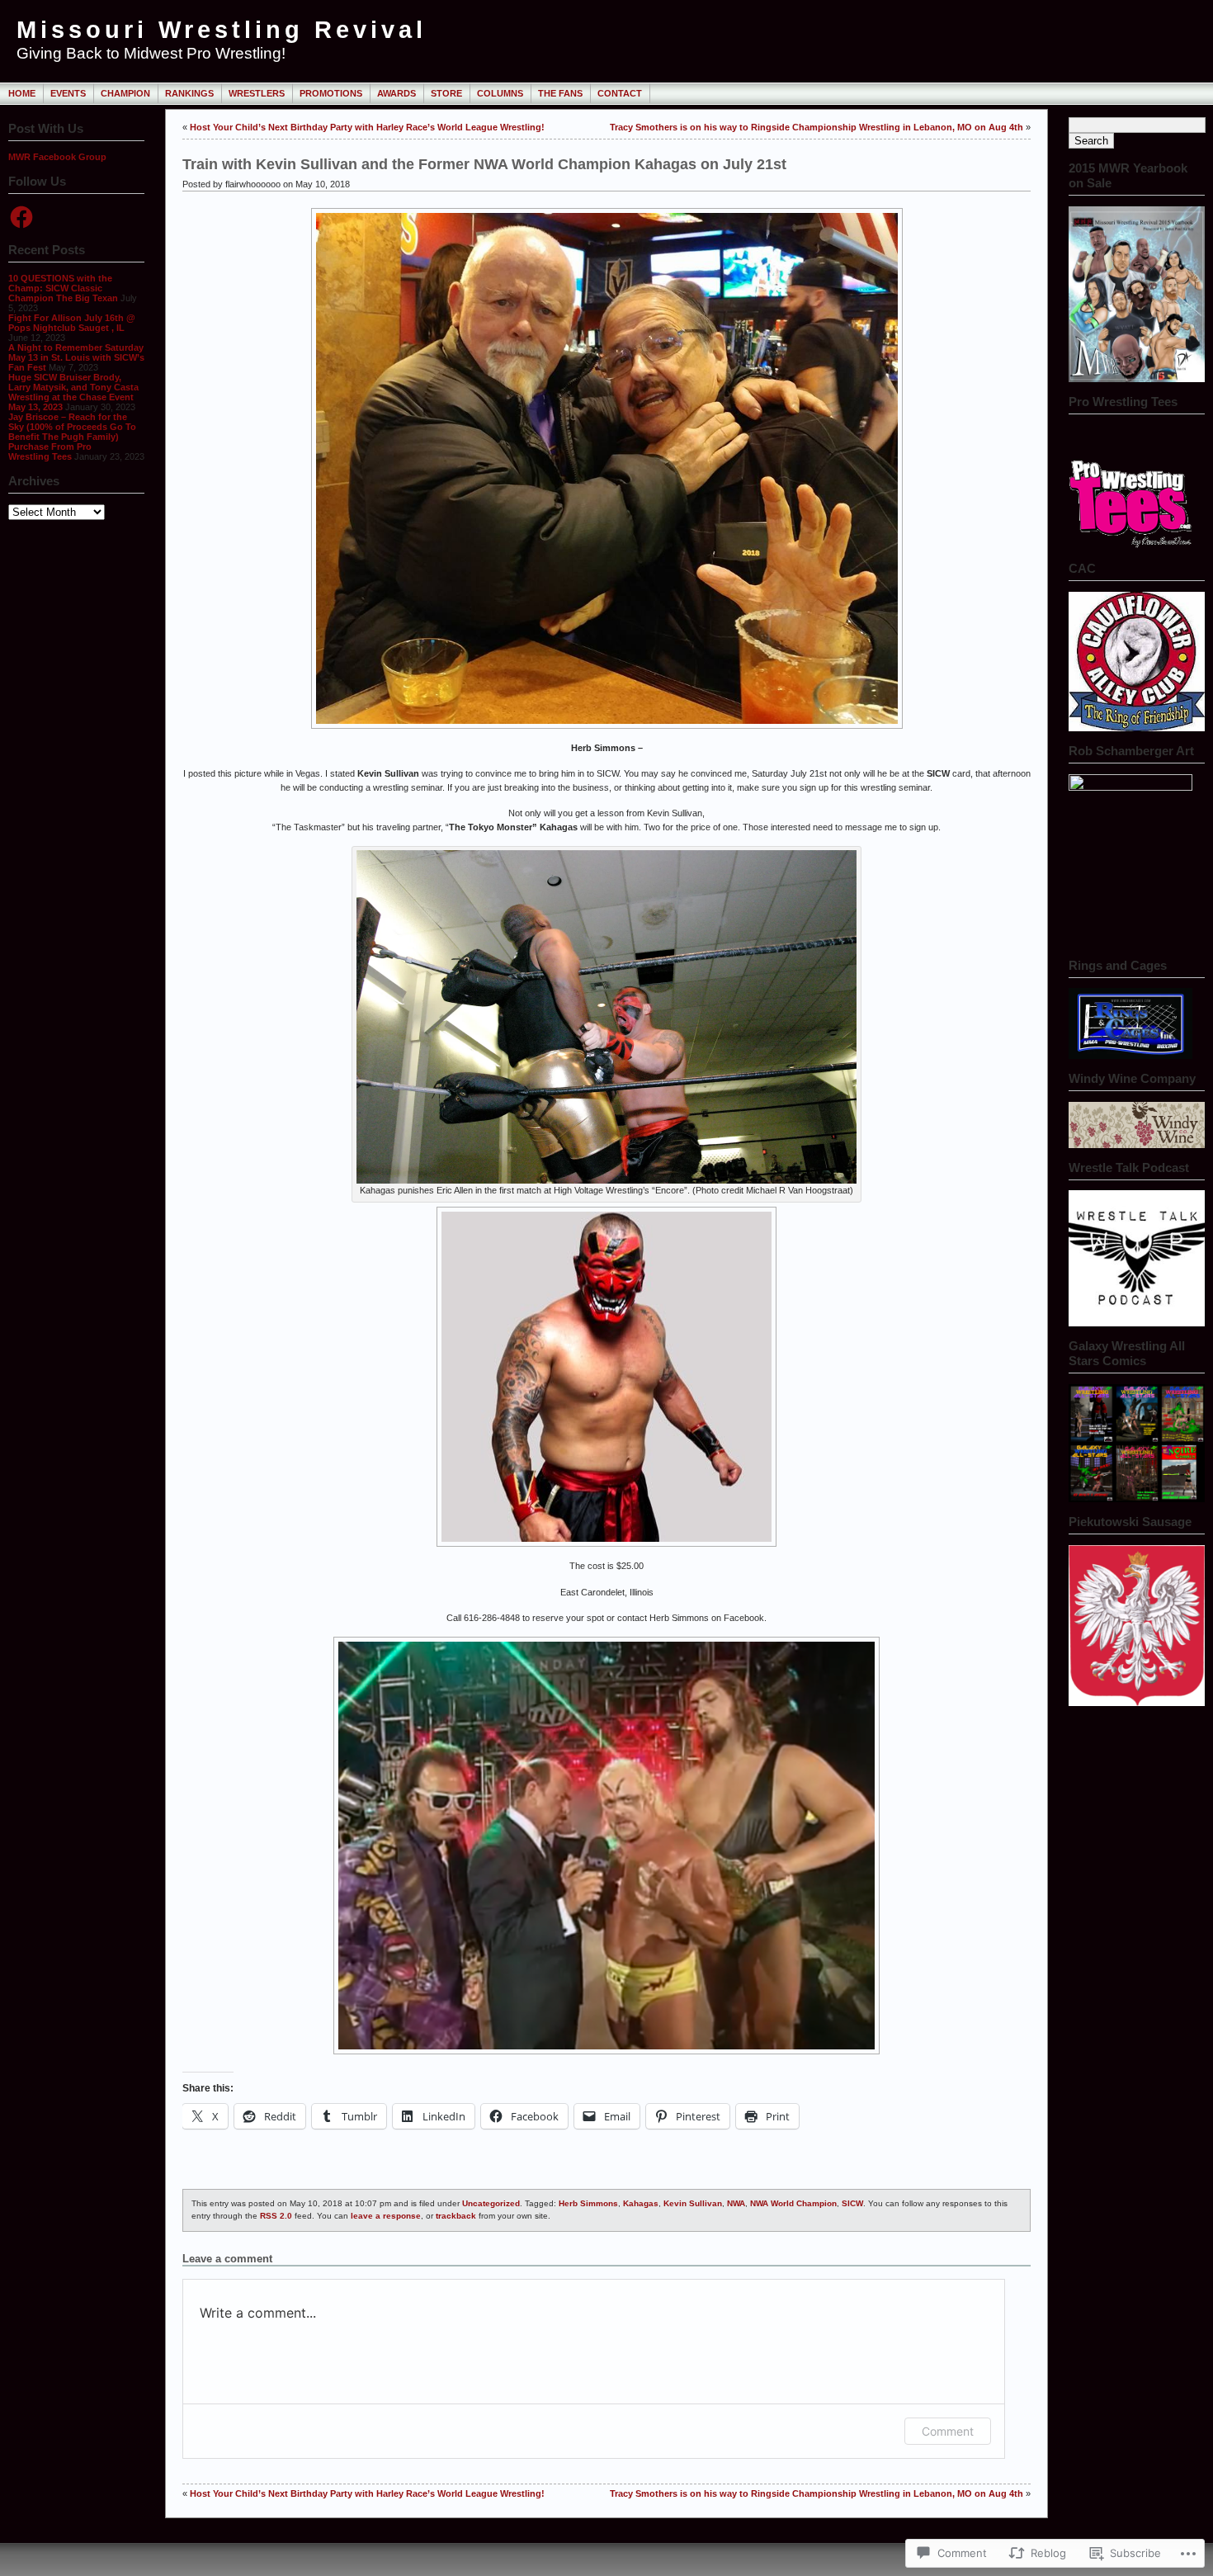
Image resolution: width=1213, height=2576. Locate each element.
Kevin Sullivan (693, 2203)
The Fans (560, 93)
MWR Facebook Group (57, 157)
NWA (736, 2203)
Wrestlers (257, 93)
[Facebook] (21, 217)
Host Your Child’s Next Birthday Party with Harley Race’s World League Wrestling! (367, 127)
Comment (948, 2431)
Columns (500, 93)
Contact (620, 93)
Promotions (331, 93)
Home (22, 93)
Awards (396, 93)
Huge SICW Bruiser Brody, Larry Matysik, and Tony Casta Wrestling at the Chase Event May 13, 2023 (73, 392)
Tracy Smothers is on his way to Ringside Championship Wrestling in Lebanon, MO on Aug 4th (817, 127)
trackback (456, 2216)
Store (446, 93)
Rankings (189, 93)
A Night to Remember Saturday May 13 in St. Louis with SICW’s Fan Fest (76, 357)
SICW (852, 2203)
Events (68, 93)
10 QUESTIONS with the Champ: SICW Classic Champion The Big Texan (63, 288)
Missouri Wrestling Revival (222, 30)
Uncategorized (491, 2203)
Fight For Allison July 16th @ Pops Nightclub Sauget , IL (72, 323)
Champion (125, 93)
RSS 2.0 (276, 2216)
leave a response (386, 2216)
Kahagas (641, 2203)
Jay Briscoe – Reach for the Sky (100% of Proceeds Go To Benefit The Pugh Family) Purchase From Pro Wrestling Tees (72, 437)
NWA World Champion (793, 2203)
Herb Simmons (588, 2203)
